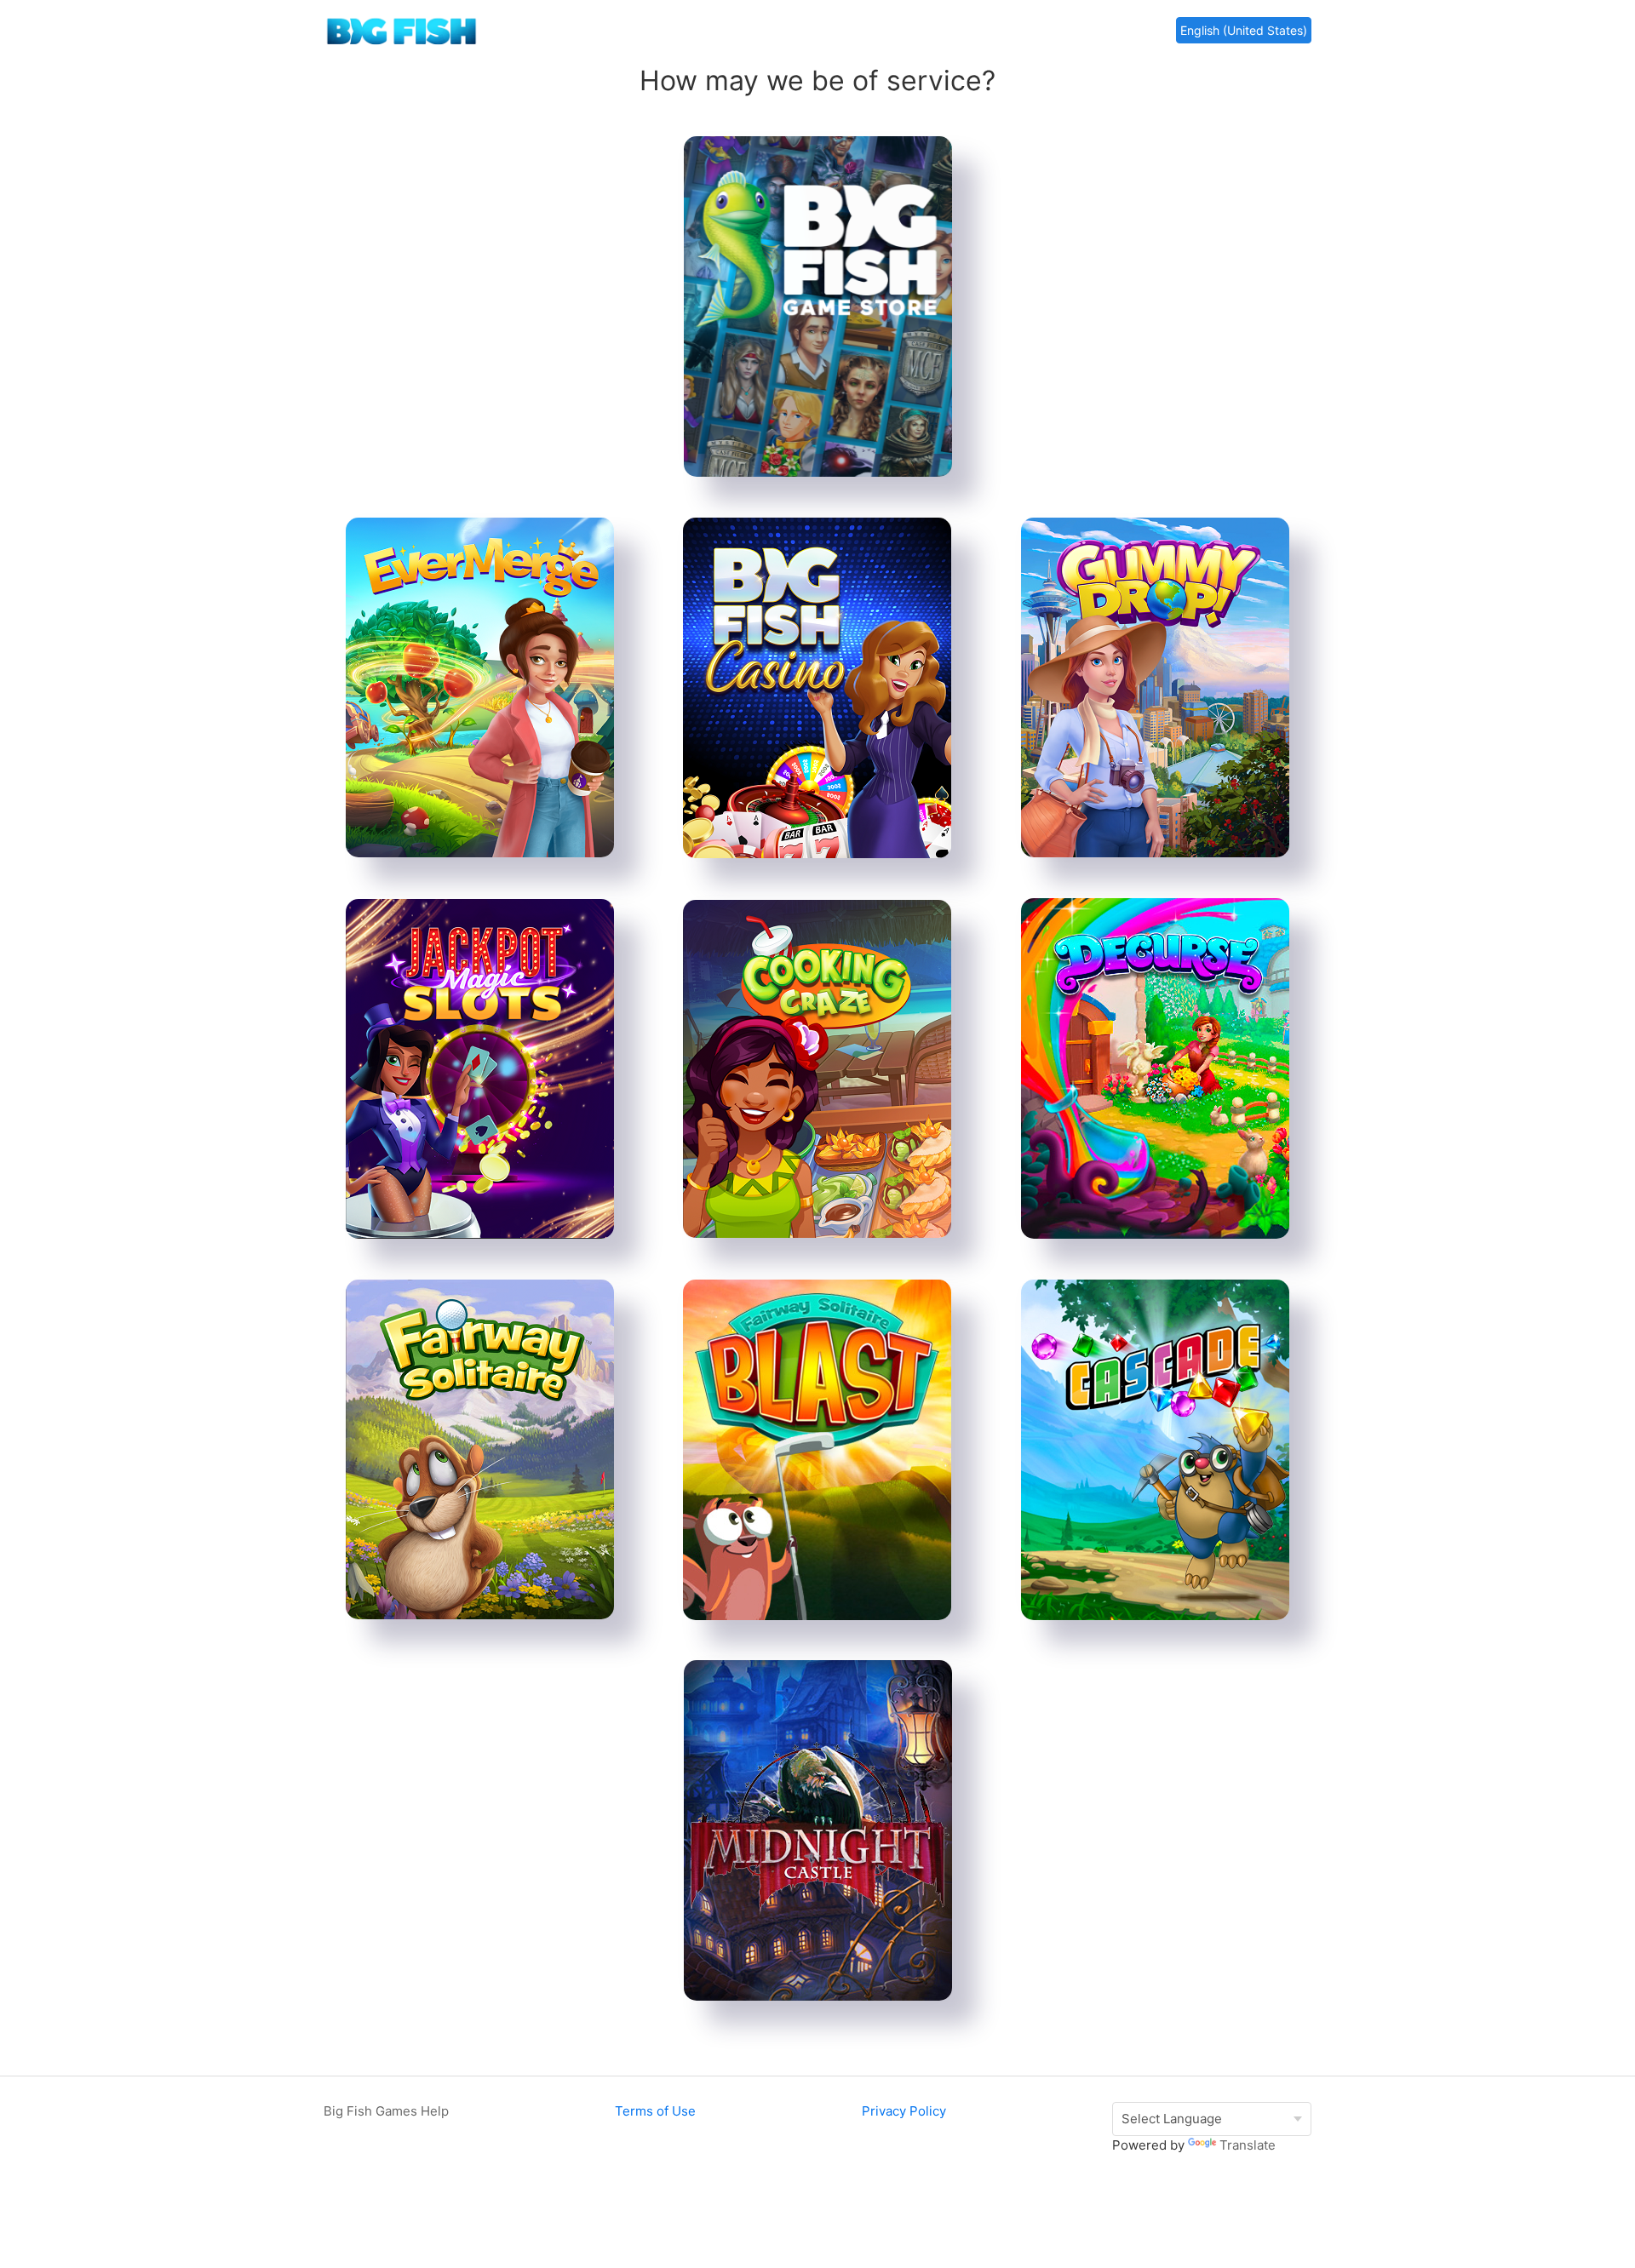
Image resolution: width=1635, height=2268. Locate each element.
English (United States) (1244, 30)
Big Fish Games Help (386, 2111)
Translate (1248, 2145)
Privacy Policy (904, 2111)
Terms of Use (655, 2111)
